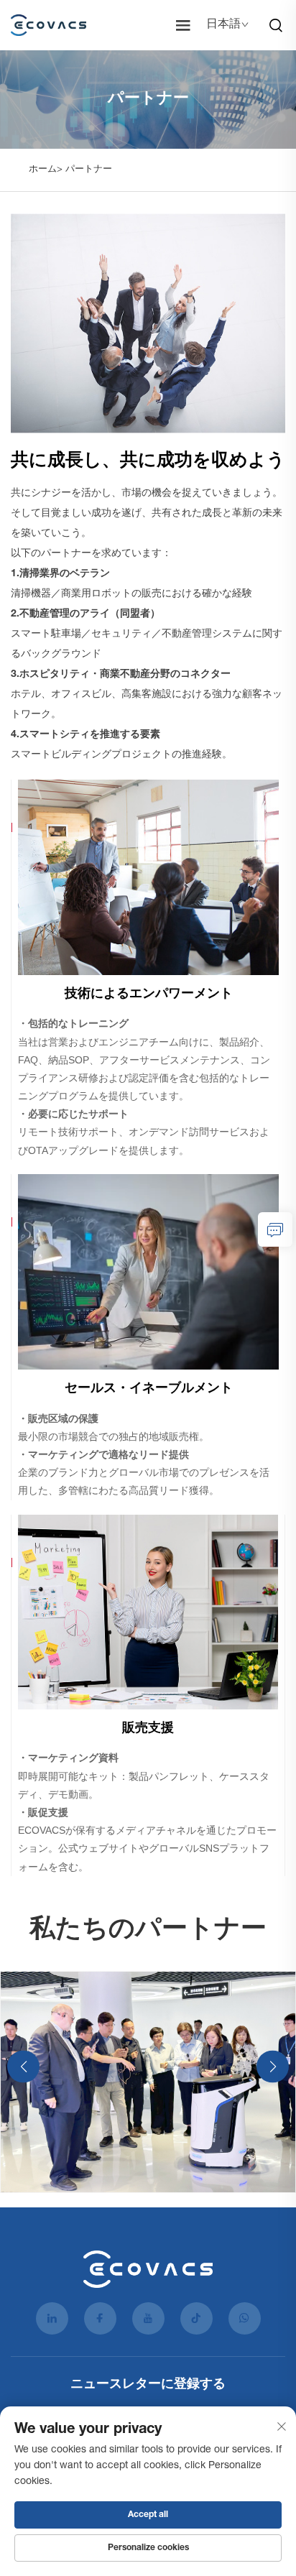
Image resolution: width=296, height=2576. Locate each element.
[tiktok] (196, 2318)
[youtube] (148, 2318)
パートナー (89, 170)
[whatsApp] (245, 2318)
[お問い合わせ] (275, 1229)
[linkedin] (52, 2318)
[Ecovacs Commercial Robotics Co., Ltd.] (52, 25)
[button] (23, 2066)
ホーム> (46, 170)
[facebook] (100, 2318)
